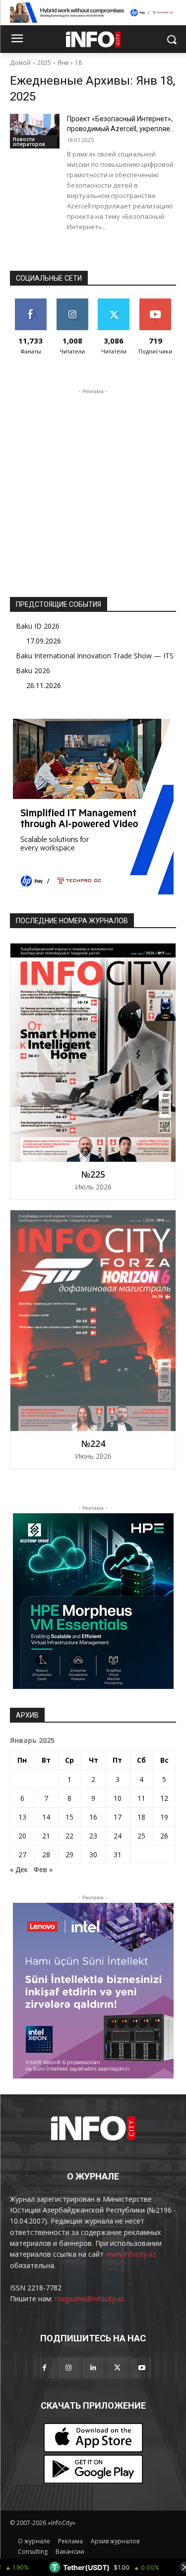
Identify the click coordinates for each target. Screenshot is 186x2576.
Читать (72, 302)
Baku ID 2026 (38, 626)
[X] (117, 2368)
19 (164, 1817)
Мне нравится (31, 306)
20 (22, 1836)
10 (118, 1798)
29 (69, 1855)
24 (118, 1836)
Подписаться (156, 302)
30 (93, 1855)
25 (141, 1836)
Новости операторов (29, 142)
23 (93, 1836)
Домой (20, 63)
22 (69, 1836)
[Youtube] (142, 2368)
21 (46, 1836)
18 (78, 63)
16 (93, 1817)
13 (22, 1817)
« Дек (19, 1869)
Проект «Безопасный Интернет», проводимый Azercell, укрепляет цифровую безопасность (120, 129)
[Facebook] (44, 2368)
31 (118, 1855)
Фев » (43, 1869)
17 (118, 1817)
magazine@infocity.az (90, 2299)
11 (141, 1798)
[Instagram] (69, 2368)
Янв (63, 63)
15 (69, 1817)
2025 (44, 63)
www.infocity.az (131, 2254)
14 (46, 1817)
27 (22, 1855)
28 (46, 1855)
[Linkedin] (93, 2368)
